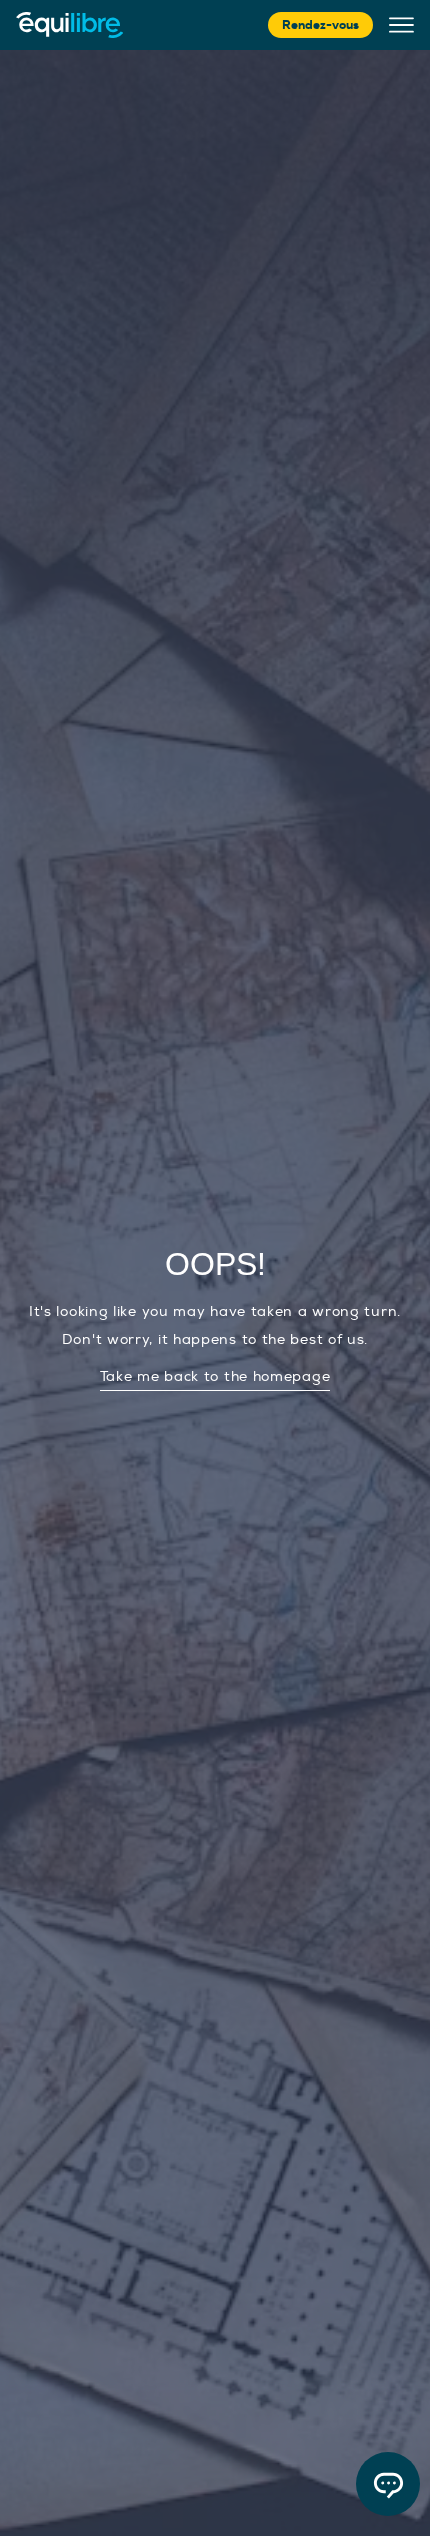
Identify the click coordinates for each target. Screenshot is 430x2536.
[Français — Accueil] (69, 25)
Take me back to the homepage (215, 1376)
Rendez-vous (320, 25)
